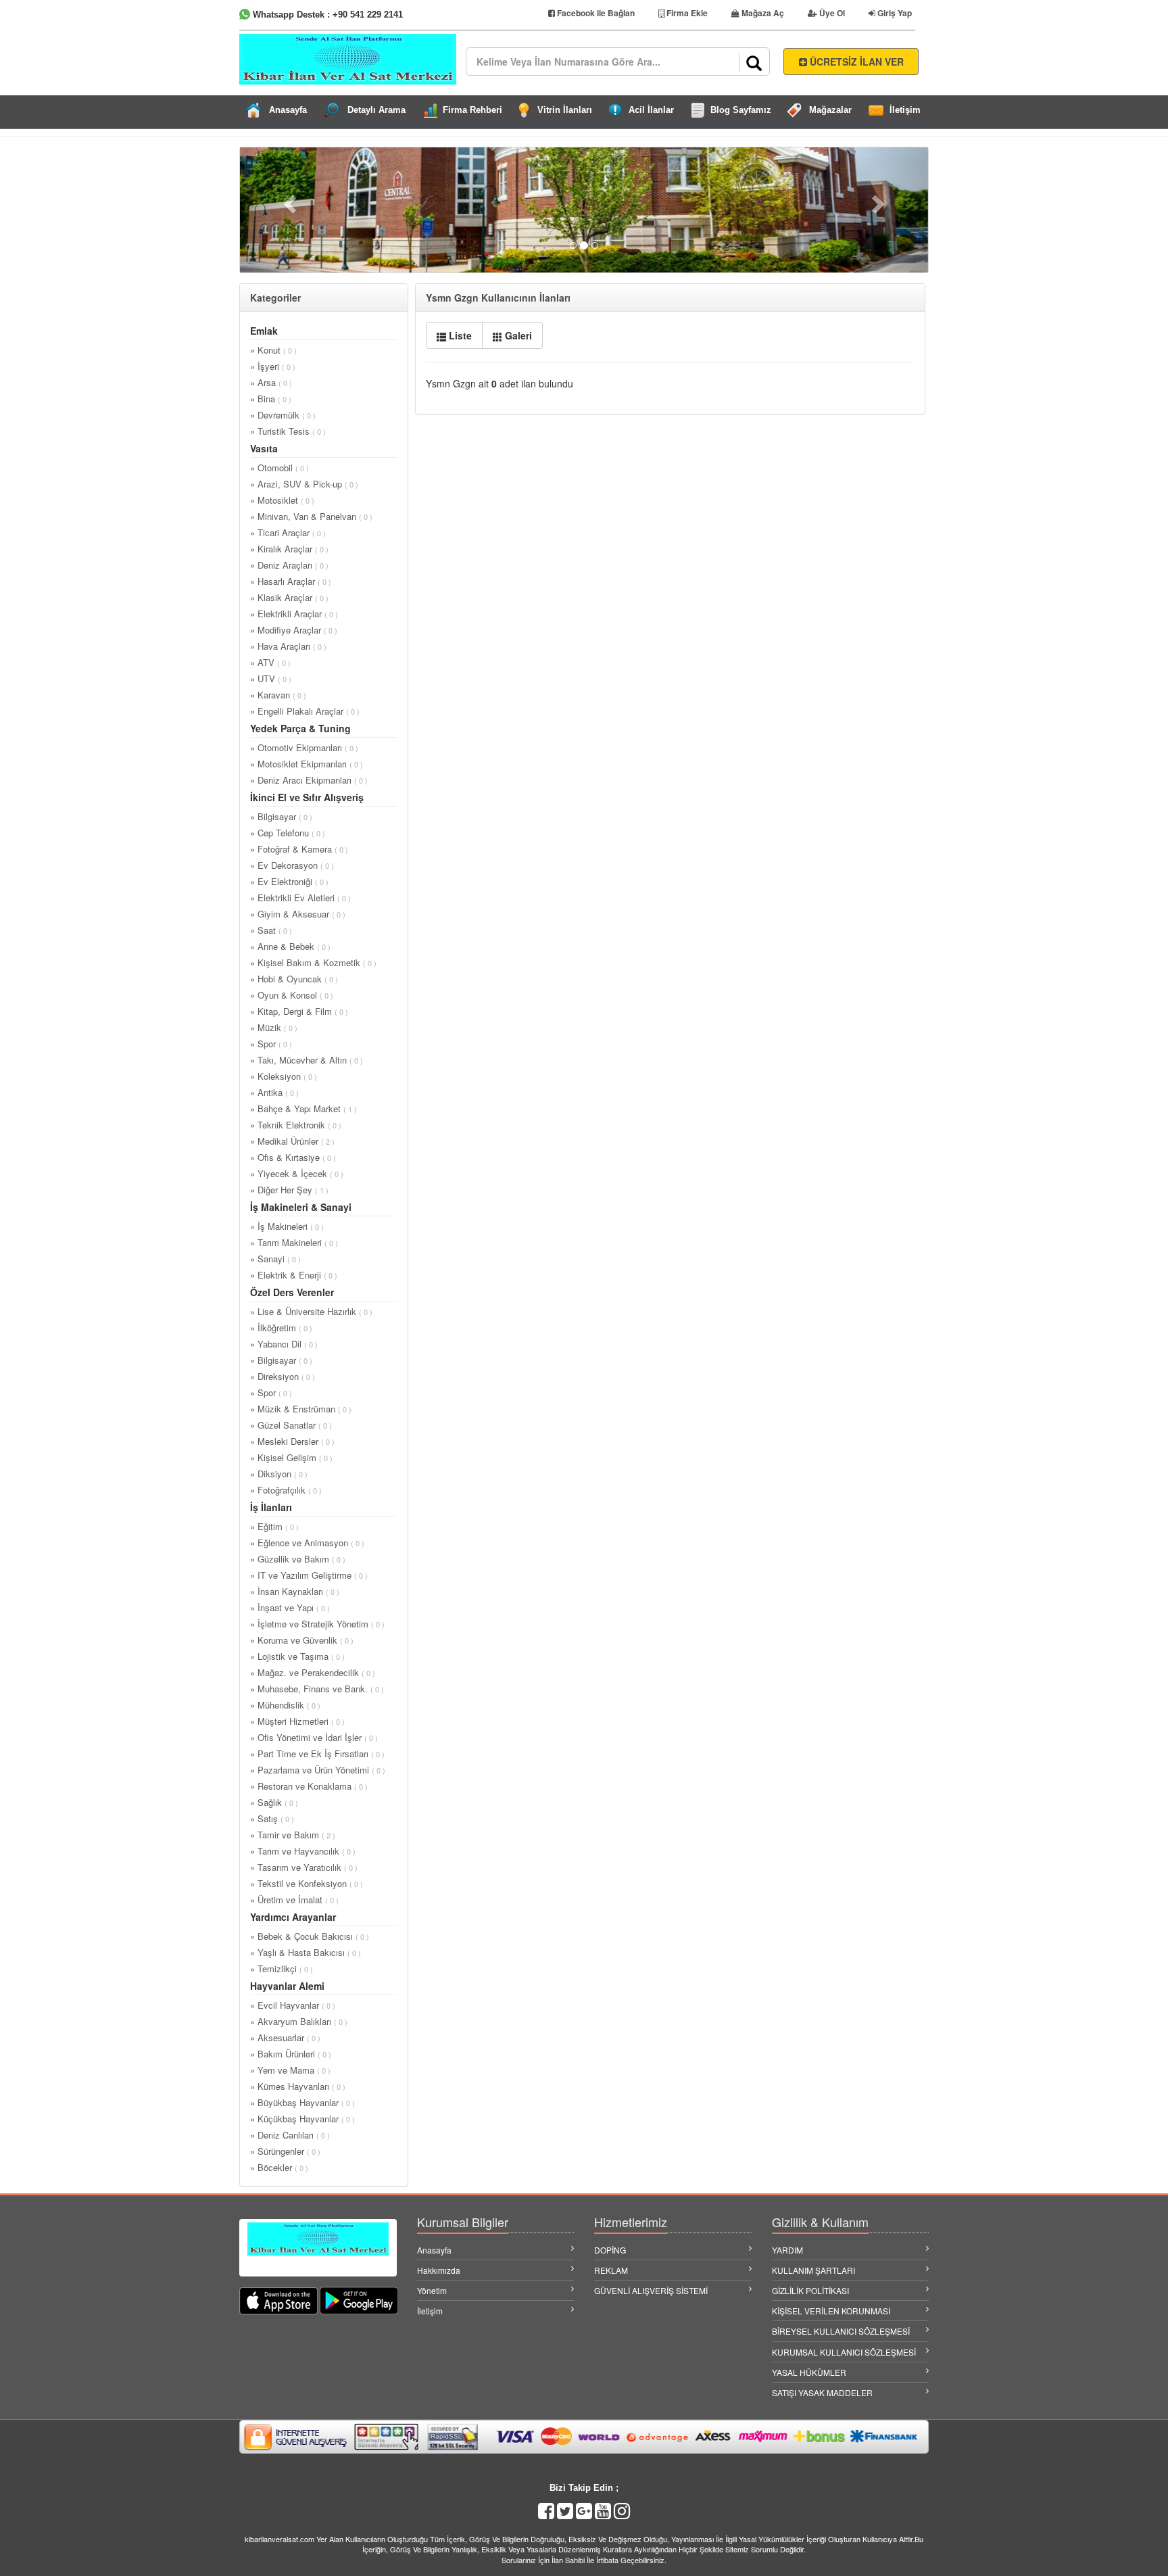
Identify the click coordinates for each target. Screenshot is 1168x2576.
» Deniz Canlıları (290, 2135)
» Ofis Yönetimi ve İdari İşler (314, 1737)
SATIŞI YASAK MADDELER (822, 2392)
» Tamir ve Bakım (293, 1835)
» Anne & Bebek (290, 946)
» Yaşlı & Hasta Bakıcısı (306, 1952)
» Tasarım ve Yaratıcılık (304, 1867)
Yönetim (432, 2290)
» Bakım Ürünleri (291, 2054)
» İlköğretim (281, 1328)
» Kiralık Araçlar (289, 549)
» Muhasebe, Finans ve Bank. (317, 1689)
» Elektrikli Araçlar (294, 614)
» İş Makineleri (287, 1226)
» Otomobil (279, 468)
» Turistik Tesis (288, 431)
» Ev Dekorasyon (292, 865)
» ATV (270, 662)
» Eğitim (274, 1526)
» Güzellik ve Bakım (298, 1559)
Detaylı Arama (376, 110)
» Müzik (274, 1027)
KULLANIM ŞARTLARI (813, 2270)
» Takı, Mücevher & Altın (307, 1060)
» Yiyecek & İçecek (297, 1173)
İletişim (905, 110)
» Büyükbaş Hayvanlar (302, 2102)
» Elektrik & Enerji (294, 1275)
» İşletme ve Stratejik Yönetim (317, 1624)
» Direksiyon (283, 1376)
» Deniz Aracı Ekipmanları (309, 780)
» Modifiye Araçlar (294, 630)
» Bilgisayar (281, 816)
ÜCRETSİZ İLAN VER (855, 62)
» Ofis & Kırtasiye (293, 1157)
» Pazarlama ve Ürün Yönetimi (318, 1770)
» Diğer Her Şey (289, 1190)
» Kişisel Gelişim (291, 1457)
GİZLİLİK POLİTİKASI (810, 2290)
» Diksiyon (279, 1474)
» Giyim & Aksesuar (298, 914)
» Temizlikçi (282, 1969)
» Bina (271, 399)
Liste (459, 335)
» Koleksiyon (284, 1076)
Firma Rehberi (472, 110)
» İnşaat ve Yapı (290, 1607)
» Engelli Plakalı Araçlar (305, 711)
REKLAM (611, 2270)
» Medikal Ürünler (292, 1141)
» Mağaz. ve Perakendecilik (313, 1672)
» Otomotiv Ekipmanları (304, 747)
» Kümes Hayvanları (298, 2086)
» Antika (274, 1092)
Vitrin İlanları (565, 110)
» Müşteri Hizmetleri (297, 1721)
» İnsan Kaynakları (295, 1591)
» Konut (273, 350)
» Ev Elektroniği (289, 881)
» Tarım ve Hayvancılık (303, 1851)
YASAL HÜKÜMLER (809, 2372)
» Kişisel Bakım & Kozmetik (313, 962)
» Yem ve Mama (290, 2070)
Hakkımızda (439, 2270)
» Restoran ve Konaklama (309, 1786)
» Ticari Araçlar (288, 532)
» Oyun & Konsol (292, 995)
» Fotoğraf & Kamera (299, 849)
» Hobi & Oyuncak (294, 979)
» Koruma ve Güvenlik (302, 1640)
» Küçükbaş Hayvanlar (302, 2119)
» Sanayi (275, 1259)
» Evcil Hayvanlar (293, 2005)
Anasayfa (288, 110)
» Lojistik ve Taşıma (297, 1656)
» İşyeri (273, 366)
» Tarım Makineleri (294, 1242)
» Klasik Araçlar (289, 597)
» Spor (271, 1044)
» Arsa (271, 382)
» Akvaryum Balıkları (299, 2021)
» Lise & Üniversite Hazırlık (311, 1311)
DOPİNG (610, 2250)
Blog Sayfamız (741, 110)
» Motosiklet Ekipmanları (307, 764)
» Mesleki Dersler (292, 1441)
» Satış (272, 1818)
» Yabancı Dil (284, 1344)
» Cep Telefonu (288, 833)
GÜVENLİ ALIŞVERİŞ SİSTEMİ (651, 2290)
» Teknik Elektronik (296, 1125)
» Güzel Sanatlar (291, 1425)
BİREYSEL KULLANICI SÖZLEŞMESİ (841, 2331)
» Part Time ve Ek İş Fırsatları (317, 1754)
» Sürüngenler (285, 2151)
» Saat (271, 930)
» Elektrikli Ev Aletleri (300, 898)
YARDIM (787, 2250)
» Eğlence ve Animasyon (307, 1543)
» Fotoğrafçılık (286, 1490)
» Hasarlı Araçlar (291, 581)
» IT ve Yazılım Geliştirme (309, 1575)
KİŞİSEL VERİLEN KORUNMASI (831, 2311)
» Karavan (278, 695)
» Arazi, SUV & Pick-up (304, 484)
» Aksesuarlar (285, 2037)
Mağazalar (830, 110)
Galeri (517, 335)
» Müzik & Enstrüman (301, 1409)
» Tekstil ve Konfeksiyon (307, 1883)
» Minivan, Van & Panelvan (311, 516)
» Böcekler (279, 2167)
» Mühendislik (285, 1705)
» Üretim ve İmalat (294, 1900)
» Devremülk (283, 415)
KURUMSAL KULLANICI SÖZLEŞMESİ (844, 2352)
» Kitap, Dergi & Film (299, 1011)
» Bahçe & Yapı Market (303, 1108)
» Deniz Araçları (289, 565)
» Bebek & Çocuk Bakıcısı (310, 1936)
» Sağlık (274, 1802)
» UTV (271, 678)
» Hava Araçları (288, 646)
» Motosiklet (282, 500)
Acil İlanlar (651, 110)
